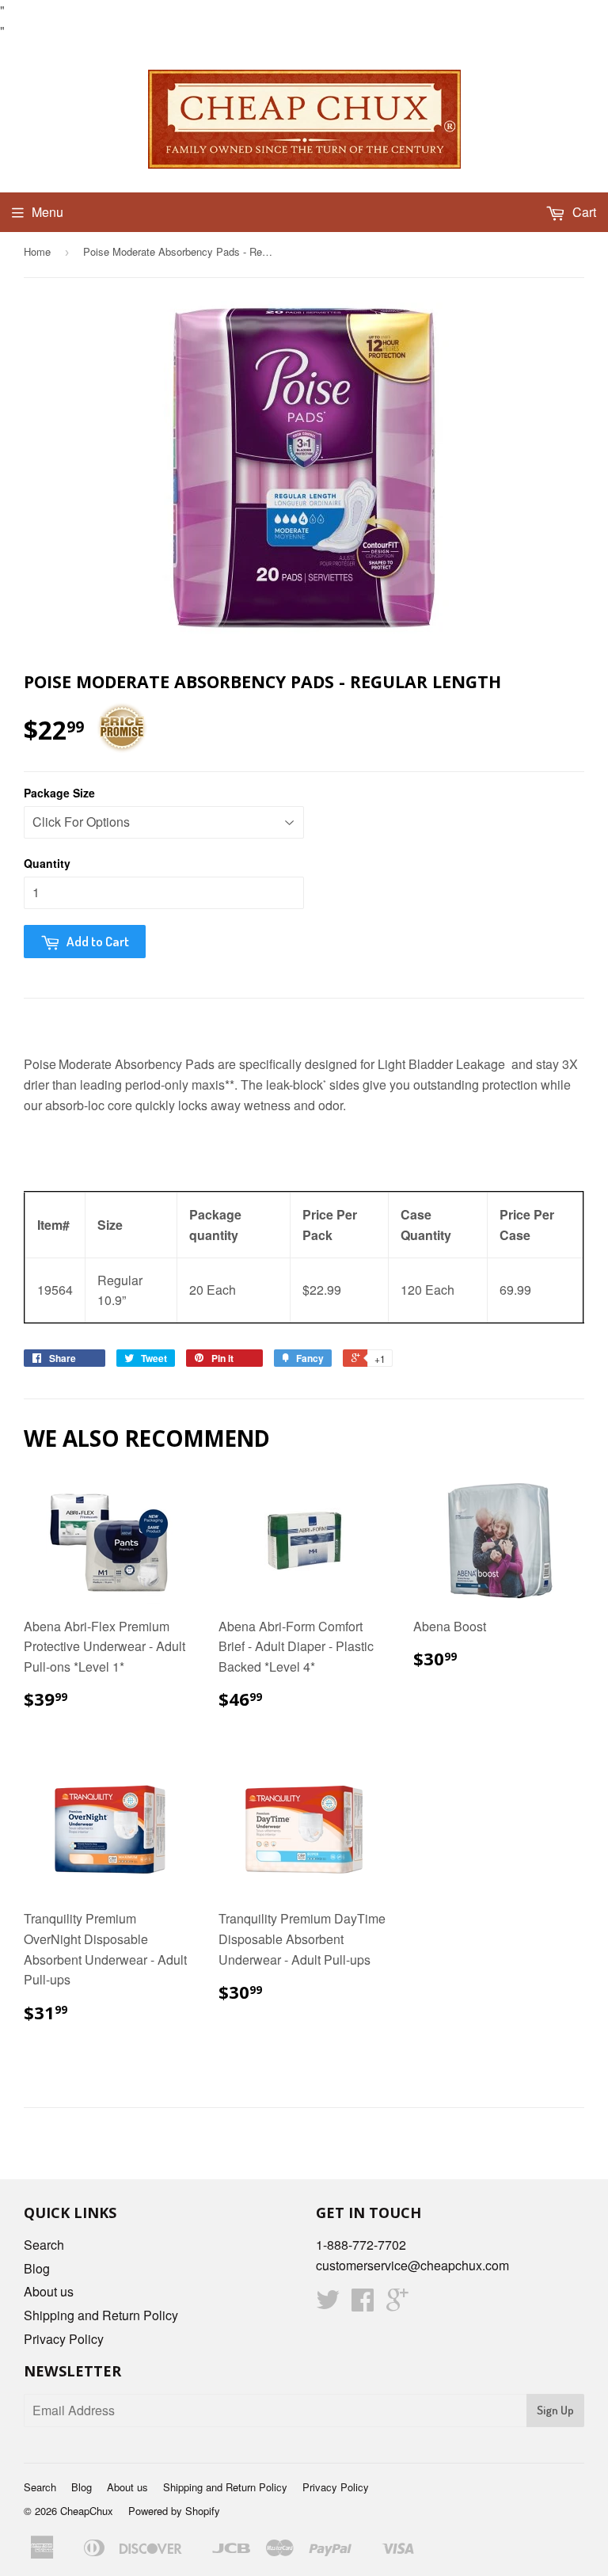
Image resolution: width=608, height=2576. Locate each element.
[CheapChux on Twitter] (328, 2304)
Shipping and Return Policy (101, 2315)
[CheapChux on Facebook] (363, 2304)
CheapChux (87, 2511)
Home (37, 251)
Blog (37, 2268)
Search (44, 2245)
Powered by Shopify (174, 2511)
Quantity (47, 863)
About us (49, 2291)
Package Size (59, 793)
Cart (583, 212)
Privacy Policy (64, 2339)
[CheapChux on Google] (397, 2304)
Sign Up (555, 2410)
